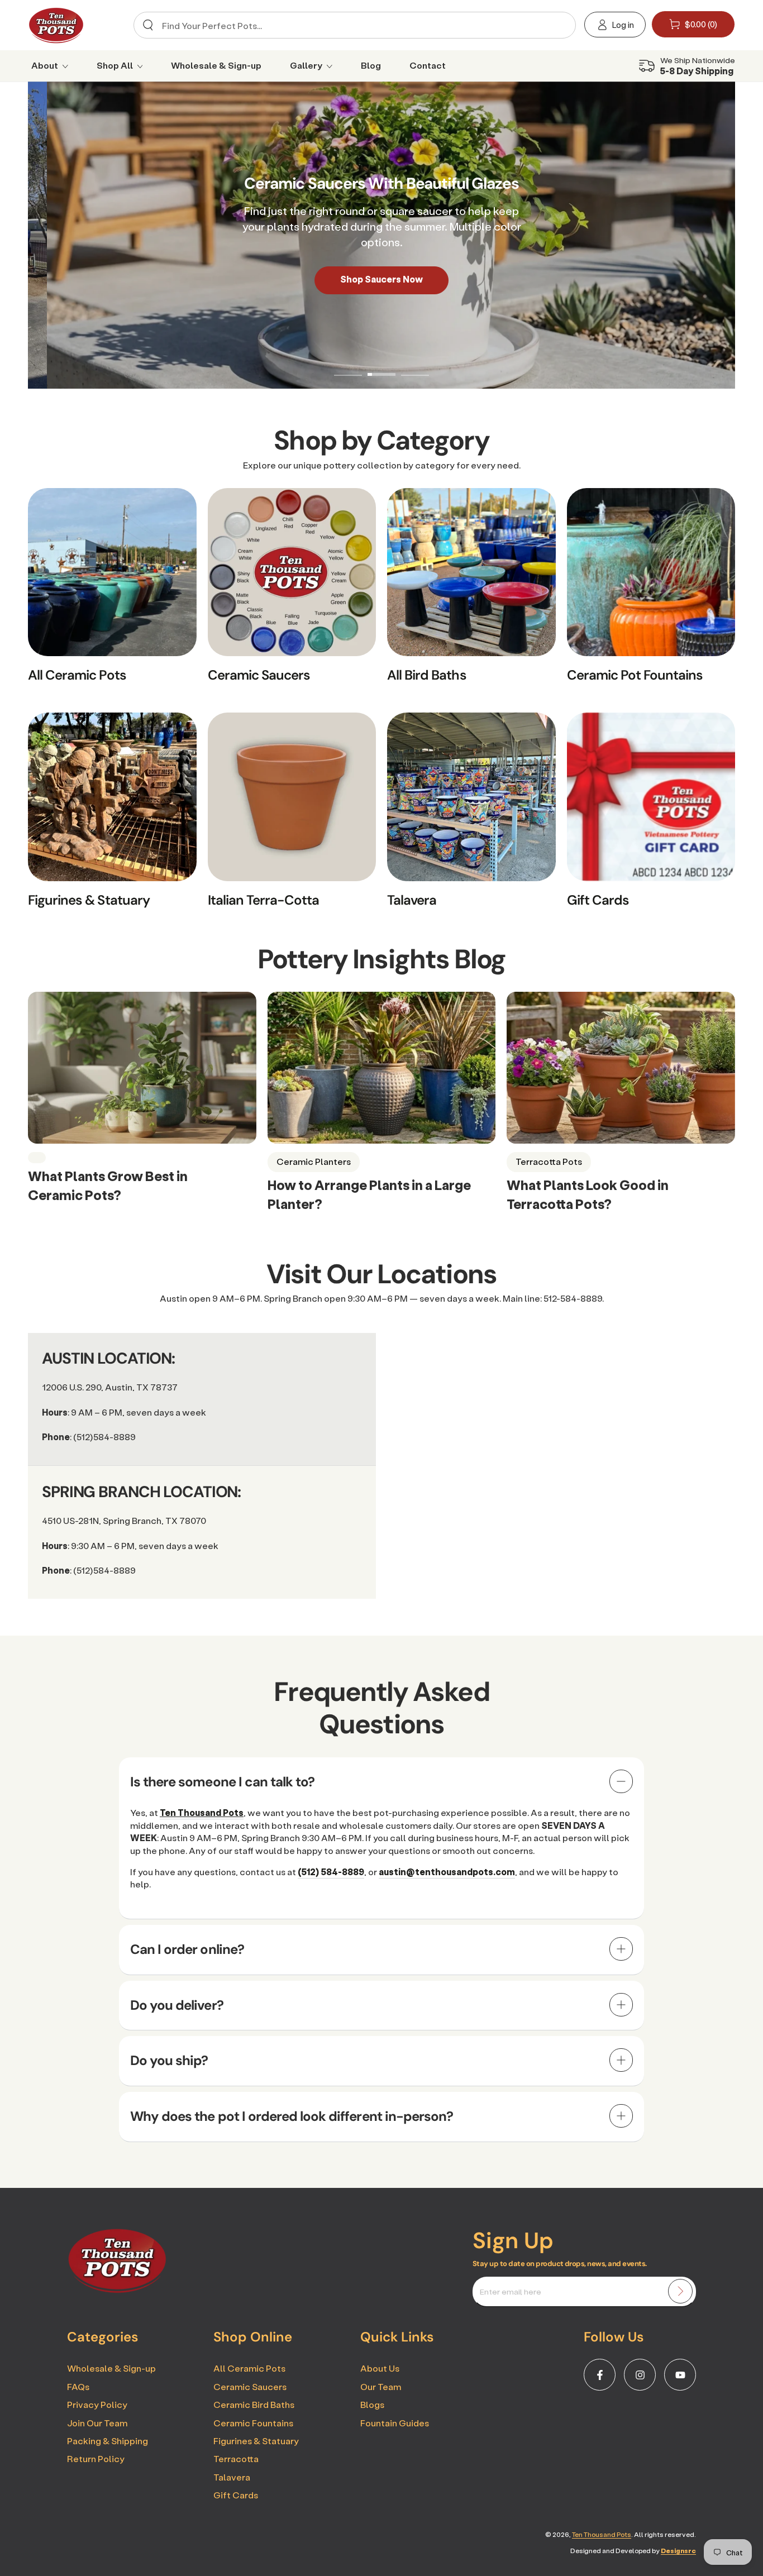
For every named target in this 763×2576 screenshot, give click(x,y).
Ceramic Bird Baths (254, 2404)
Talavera (232, 2477)
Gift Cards (236, 2495)
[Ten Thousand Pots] (117, 2290)
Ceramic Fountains (253, 2423)
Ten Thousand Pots (602, 2534)
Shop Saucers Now (381, 279)
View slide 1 (348, 366)
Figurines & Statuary (256, 2441)
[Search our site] (148, 25)
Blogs (372, 2404)
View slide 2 (381, 366)
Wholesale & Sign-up (111, 2368)
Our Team (381, 2386)
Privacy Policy (97, 2404)
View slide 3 (415, 366)
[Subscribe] (680, 2291)
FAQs (78, 2386)
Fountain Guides (395, 2423)
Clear (558, 25)
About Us (380, 2368)
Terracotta (236, 2458)
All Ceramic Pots (249, 2368)
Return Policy (96, 2458)
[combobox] (351, 25)
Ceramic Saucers (250, 2386)
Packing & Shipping (108, 2441)
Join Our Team (97, 2423)
